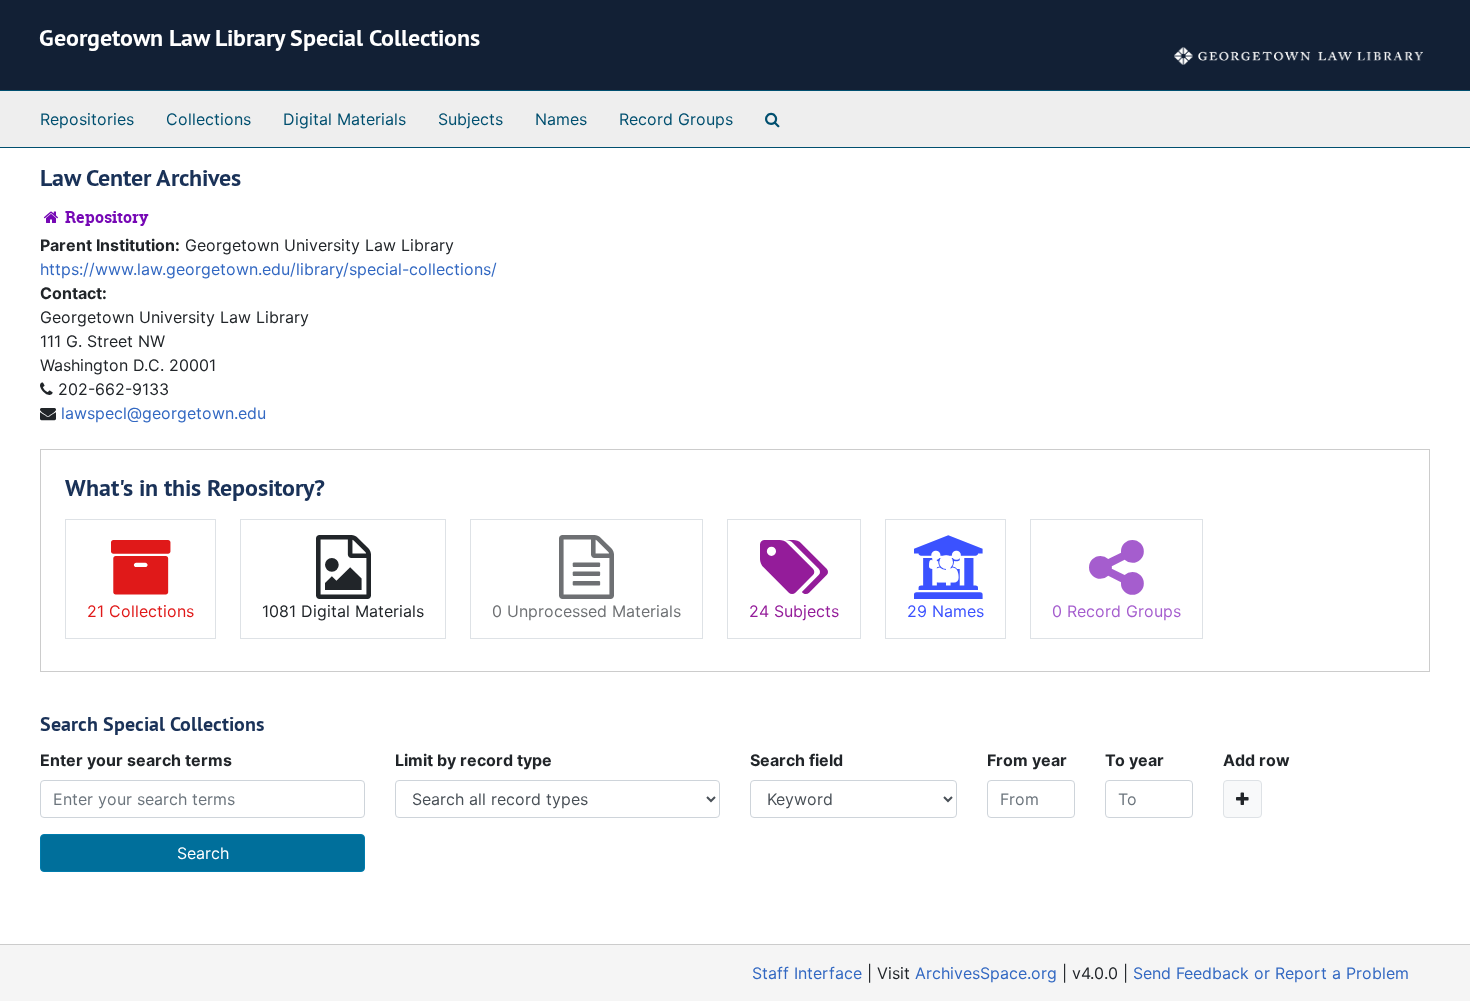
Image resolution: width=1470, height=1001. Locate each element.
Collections (208, 119)
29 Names (945, 611)
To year (1134, 760)
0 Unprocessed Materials (586, 611)
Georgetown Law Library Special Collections (259, 37)
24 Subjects (794, 611)
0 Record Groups (1116, 611)
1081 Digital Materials (343, 611)
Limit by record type (473, 760)
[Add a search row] (1242, 799)
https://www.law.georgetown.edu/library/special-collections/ (268, 269)
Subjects (470, 119)
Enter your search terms (136, 760)
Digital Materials (344, 119)
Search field (796, 760)
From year (1027, 760)
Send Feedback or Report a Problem (1271, 973)
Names (561, 119)
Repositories (87, 119)
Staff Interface (807, 973)
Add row (1256, 760)
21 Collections (140, 611)
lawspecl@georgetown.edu (163, 413)
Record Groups (676, 119)
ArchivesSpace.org (986, 973)
